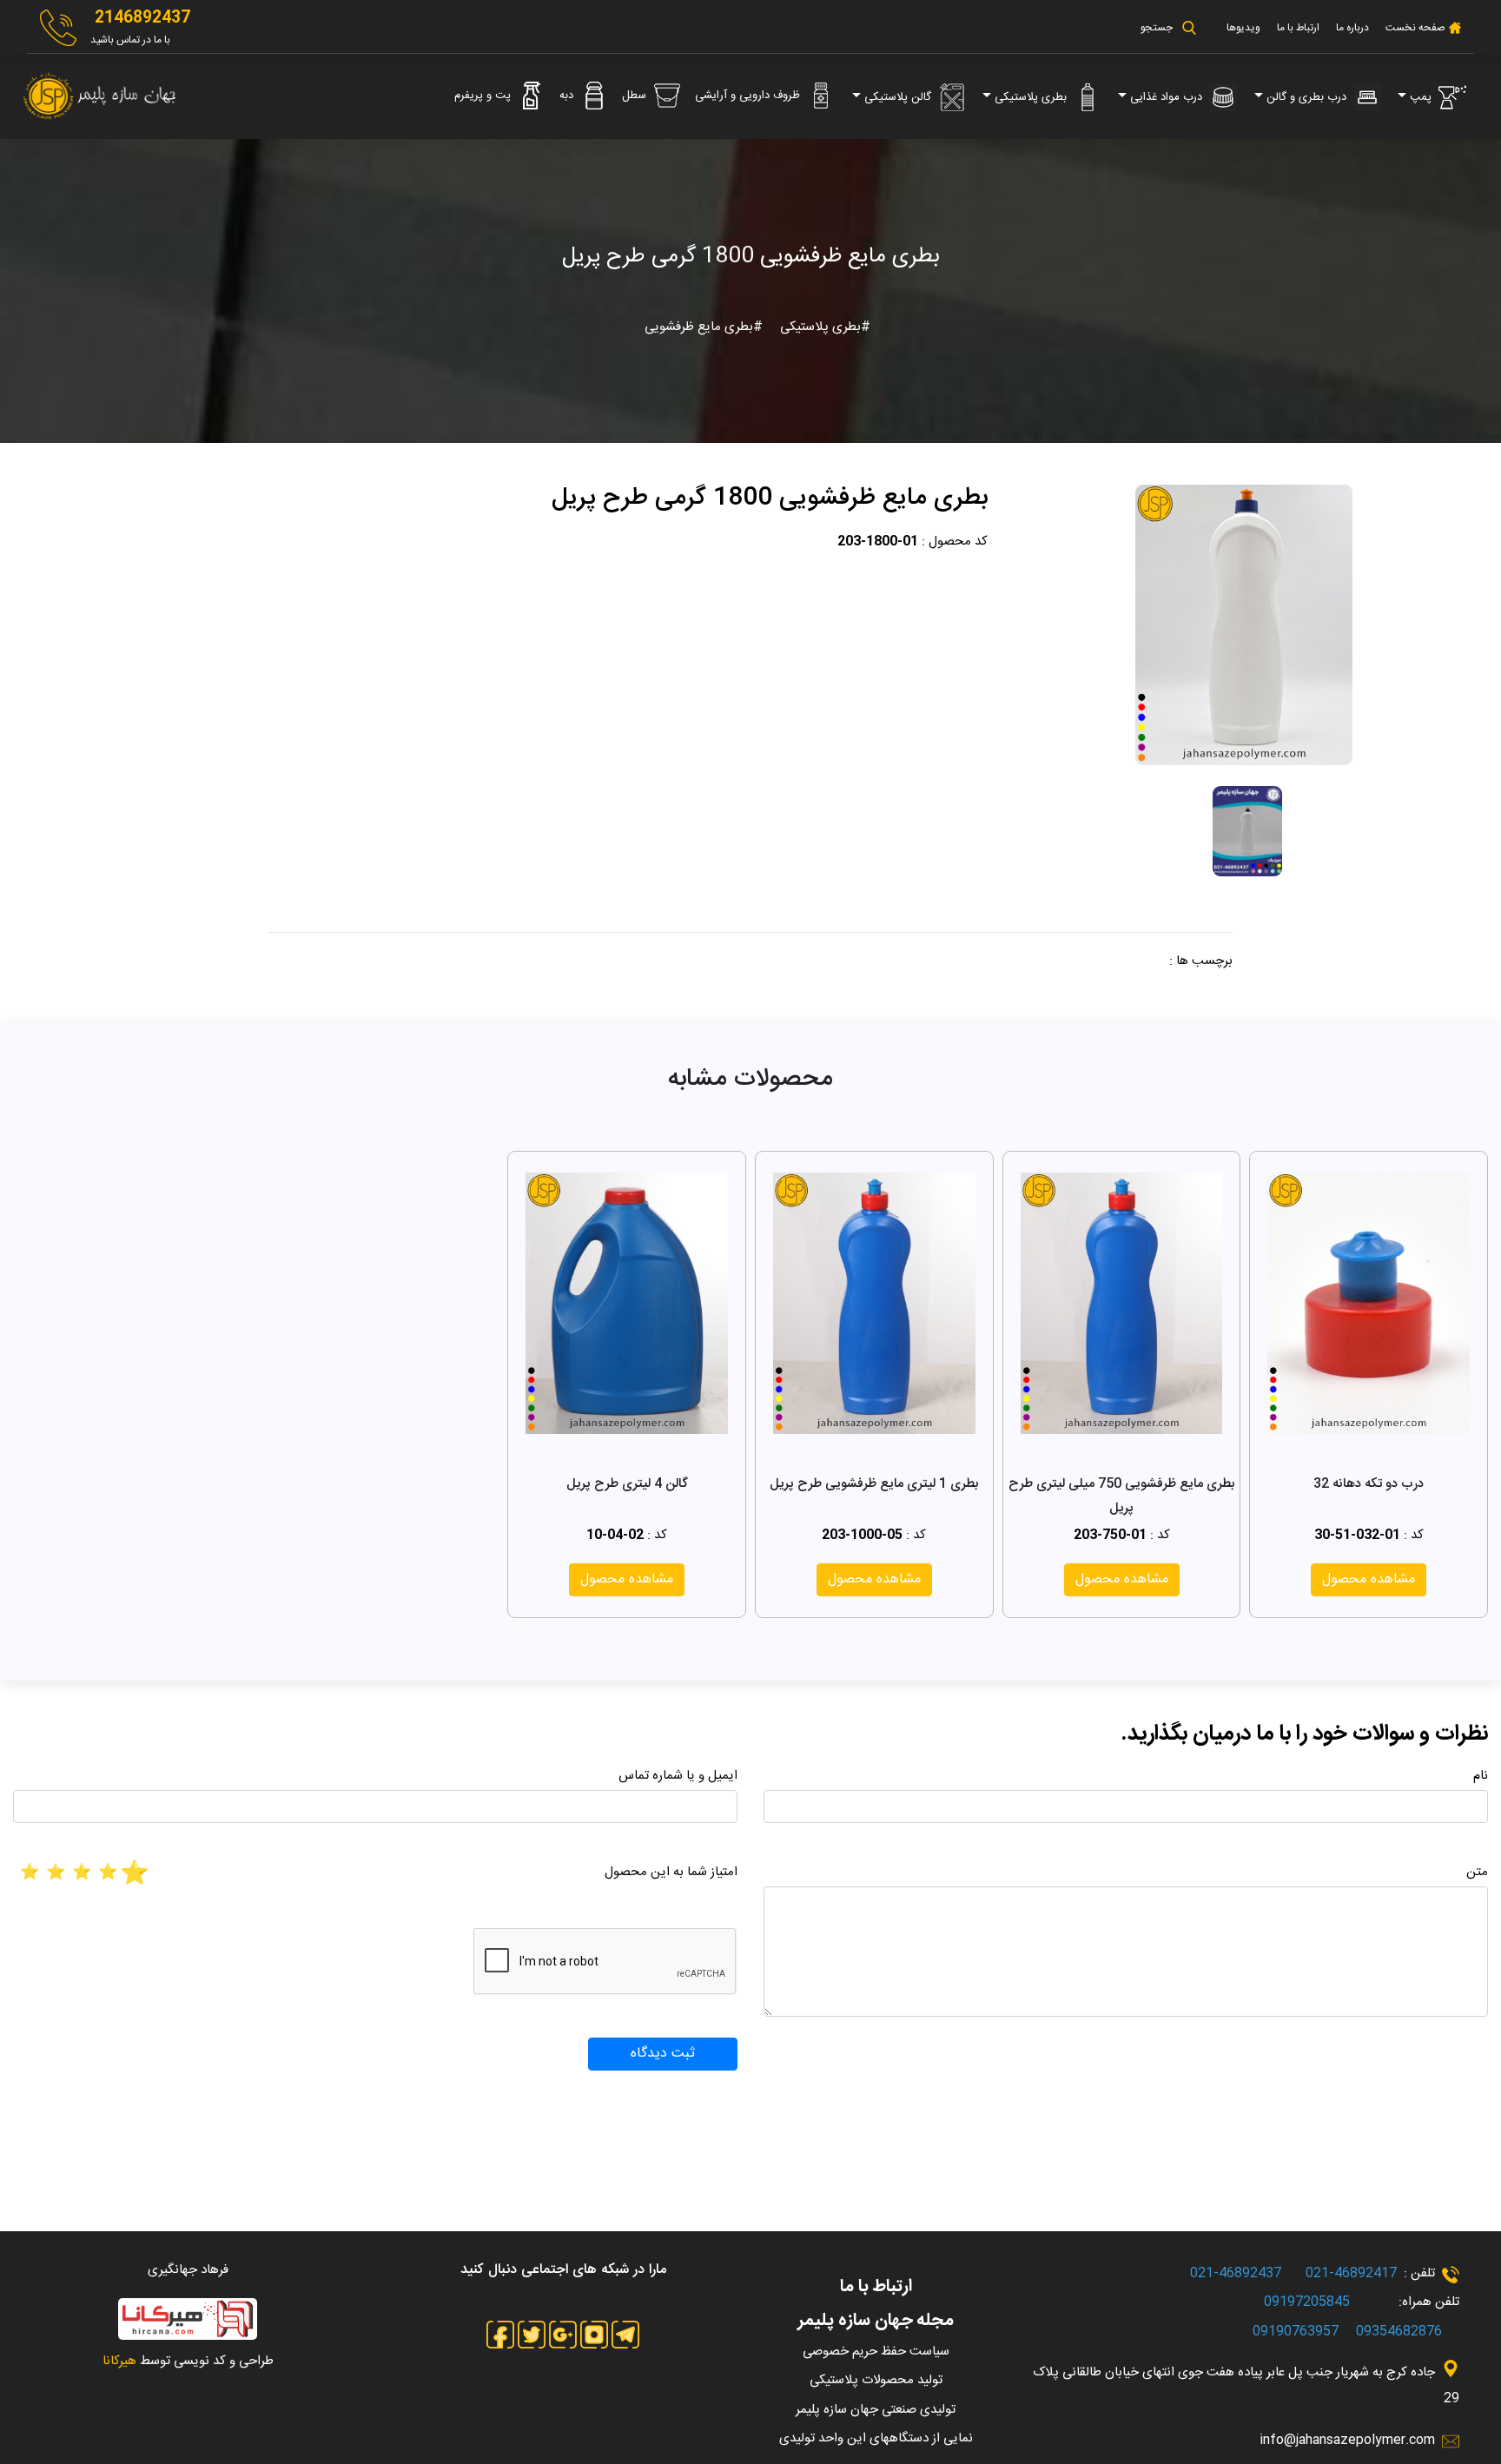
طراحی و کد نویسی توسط (188, 2361)
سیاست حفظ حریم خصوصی (876, 2352)
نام (1481, 1776)
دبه (568, 96)
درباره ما (1352, 28)
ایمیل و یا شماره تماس (678, 1776)
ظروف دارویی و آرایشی (749, 96)
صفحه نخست (1414, 28)
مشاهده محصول (1369, 1579)
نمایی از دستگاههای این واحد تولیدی (876, 2438)
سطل (636, 96)
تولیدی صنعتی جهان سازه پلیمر (876, 2410)
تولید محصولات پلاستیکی (876, 2380)
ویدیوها (1243, 28)
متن (1477, 1872)
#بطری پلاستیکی (823, 327)
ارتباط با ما (1298, 28)
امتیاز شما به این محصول (671, 1872)
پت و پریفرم (484, 96)
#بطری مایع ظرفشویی (704, 327)
